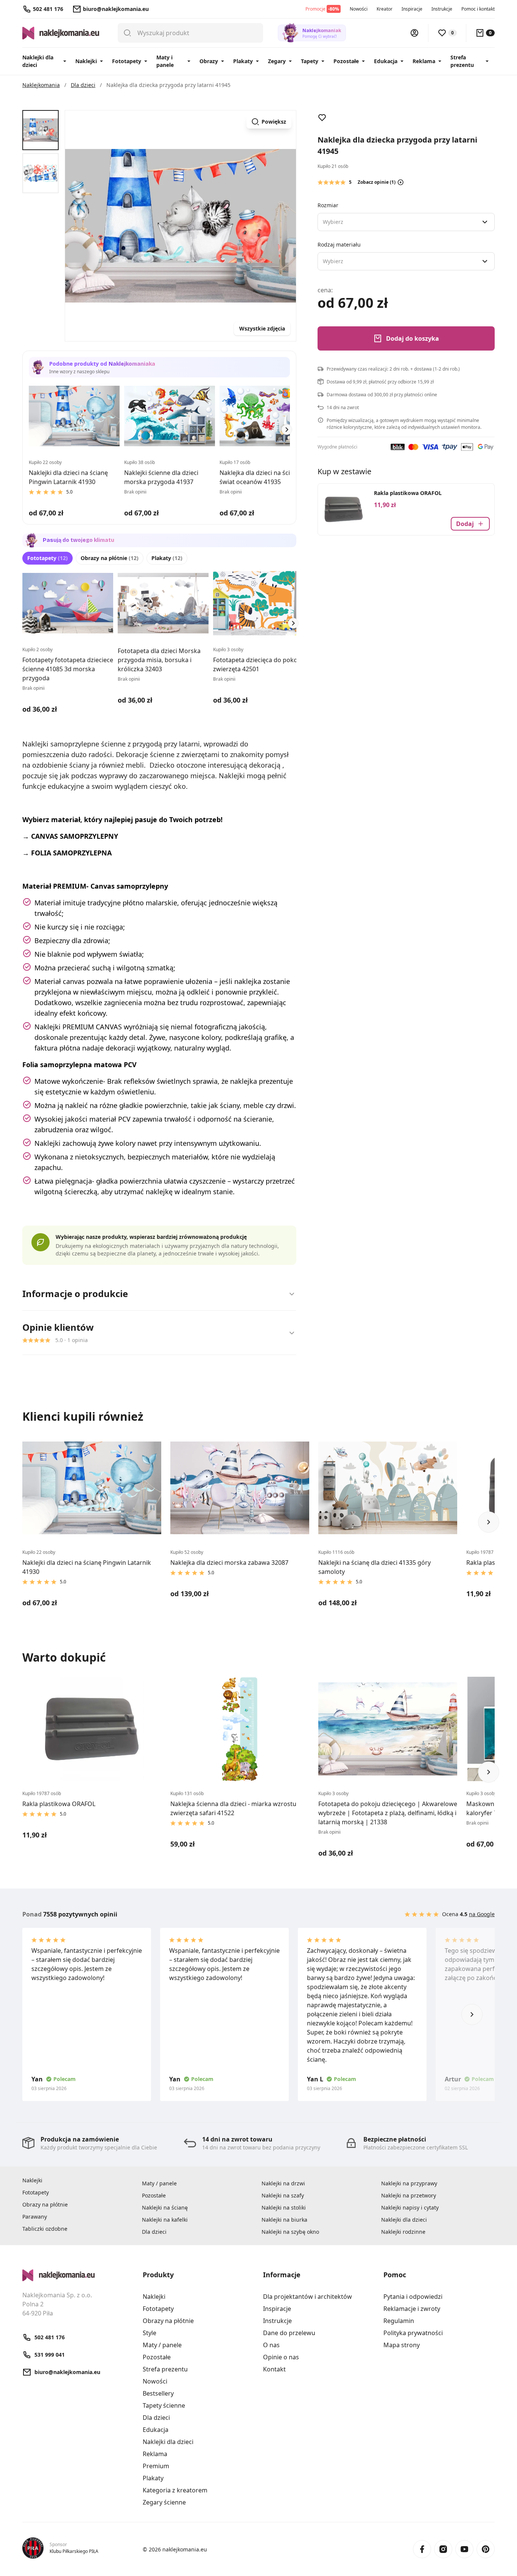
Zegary (277, 61)
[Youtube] (464, 2549)
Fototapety (127, 61)
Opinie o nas (281, 2357)
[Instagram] (443, 2549)
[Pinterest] (486, 2549)
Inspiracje (412, 9)
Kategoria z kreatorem (175, 2490)
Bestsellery (158, 2393)
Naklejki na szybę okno (290, 2232)
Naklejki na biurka (284, 2220)
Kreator (385, 9)
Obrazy (209, 61)
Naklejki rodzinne (403, 2232)
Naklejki (86, 61)
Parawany (35, 2217)
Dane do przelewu (289, 2333)
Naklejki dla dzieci (38, 61)
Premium (156, 2466)
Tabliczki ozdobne (45, 2229)
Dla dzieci (154, 2232)
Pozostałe (346, 61)
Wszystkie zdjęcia (262, 328)
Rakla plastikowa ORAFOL (408, 493)
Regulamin (399, 2321)
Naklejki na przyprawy (409, 2183)
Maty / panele (159, 2183)
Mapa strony (402, 2345)
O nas (271, 2345)
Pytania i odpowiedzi (413, 2297)
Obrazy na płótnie (110, 558)
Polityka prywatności (413, 2333)
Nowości (359, 9)
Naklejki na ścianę (165, 2207)
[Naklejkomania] (78, 2275)
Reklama (424, 61)
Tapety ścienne (164, 2405)
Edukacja (386, 61)
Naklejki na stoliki (284, 2207)
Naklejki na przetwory (409, 2195)
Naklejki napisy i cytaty (410, 2207)
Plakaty (243, 61)
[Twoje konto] (414, 33)
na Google (482, 1914)
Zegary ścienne (164, 2502)
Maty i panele (165, 61)
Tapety (310, 61)
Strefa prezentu (462, 61)
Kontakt (274, 2369)
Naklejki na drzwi (283, 2183)
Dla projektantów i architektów (308, 2297)
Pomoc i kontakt (478, 9)
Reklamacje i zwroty (412, 2309)
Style (149, 2333)
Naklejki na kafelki (165, 2220)
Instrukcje (442, 9)
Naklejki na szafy (283, 2195)
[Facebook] (422, 2549)
